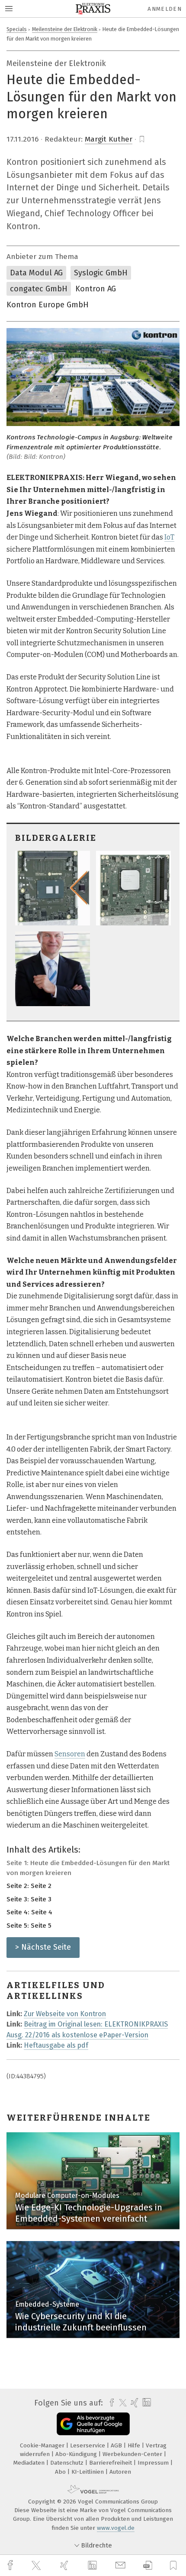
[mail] (122, 2565)
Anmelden (165, 9)
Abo (61, 2472)
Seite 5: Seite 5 (29, 1926)
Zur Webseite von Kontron (65, 2014)
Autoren (120, 2472)
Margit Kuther (109, 139)
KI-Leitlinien (88, 2472)
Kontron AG (96, 289)
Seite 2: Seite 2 (29, 1886)
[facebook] (11, 2565)
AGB (117, 2445)
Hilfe (135, 2445)
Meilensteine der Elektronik (65, 29)
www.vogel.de (116, 2528)
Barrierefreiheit (111, 2463)
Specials (17, 29)
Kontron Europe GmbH (48, 305)
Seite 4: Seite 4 (29, 1912)
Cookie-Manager (43, 2445)
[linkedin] (93, 2566)
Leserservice (88, 2445)
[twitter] (37, 2566)
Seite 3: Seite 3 (29, 1899)
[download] (148, 2565)
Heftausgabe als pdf (56, 2045)
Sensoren (70, 1754)
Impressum (154, 2463)
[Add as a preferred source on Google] (93, 2424)
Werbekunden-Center (133, 2454)
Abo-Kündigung (77, 2454)
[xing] (65, 2565)
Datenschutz (68, 2463)
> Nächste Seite (43, 1947)
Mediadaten (30, 2463)
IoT (169, 537)
